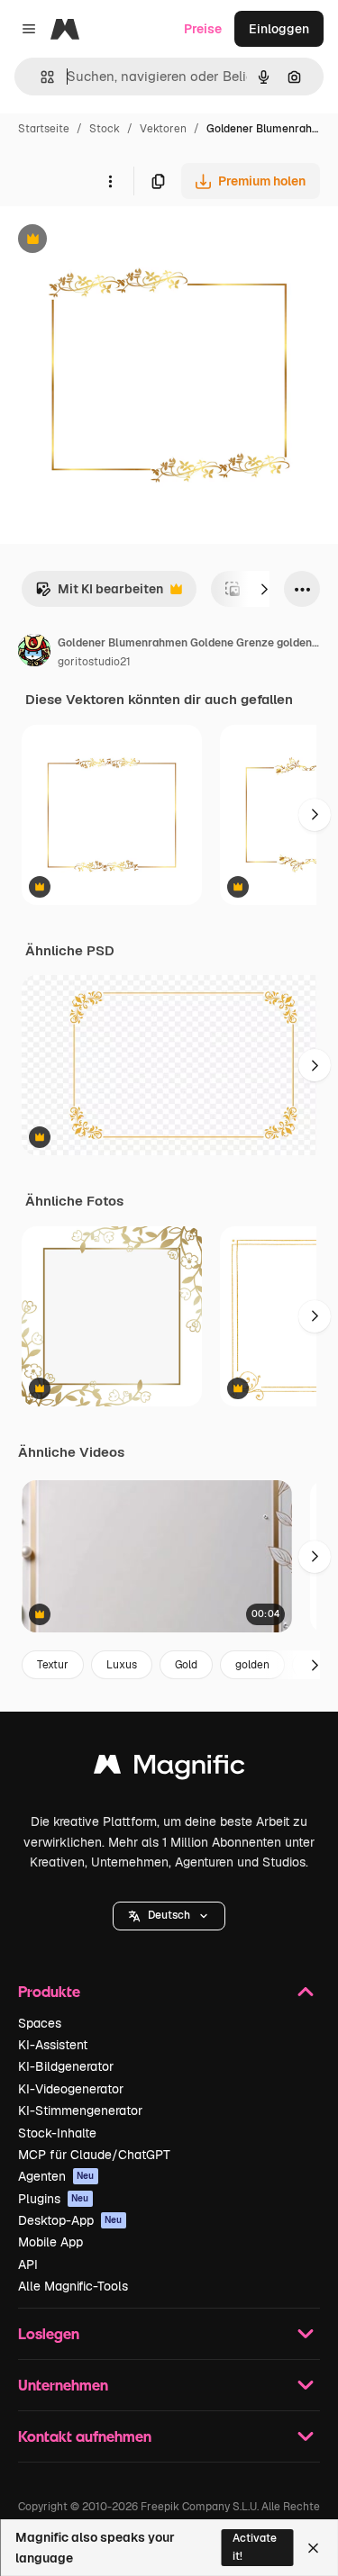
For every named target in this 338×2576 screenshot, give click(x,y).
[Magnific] (169, 1769)
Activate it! (255, 2547)
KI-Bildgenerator (66, 2066)
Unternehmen (63, 2385)
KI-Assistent (53, 2045)
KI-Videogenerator (71, 2089)
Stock (105, 129)
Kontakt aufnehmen (85, 2436)
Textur (53, 1665)
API (28, 2264)
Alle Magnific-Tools (73, 2286)
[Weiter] (264, 589)
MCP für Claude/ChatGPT (94, 2155)
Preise (203, 29)
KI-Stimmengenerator (80, 2111)
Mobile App (50, 2242)
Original (115, 241)
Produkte (49, 1991)
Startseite (44, 129)
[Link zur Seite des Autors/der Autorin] (34, 653)
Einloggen (279, 29)
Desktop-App (70, 2220)
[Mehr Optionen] (110, 181)
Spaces (40, 2023)
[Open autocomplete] (40, 77)
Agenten (56, 2176)
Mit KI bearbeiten (99, 594)
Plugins (54, 2199)
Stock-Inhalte (57, 2133)
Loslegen (49, 2333)
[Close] (313, 2548)
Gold (186, 1665)
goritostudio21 (94, 662)
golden (252, 1665)
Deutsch (169, 1915)
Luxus (122, 1665)
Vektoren (163, 129)
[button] (169, 1916)
